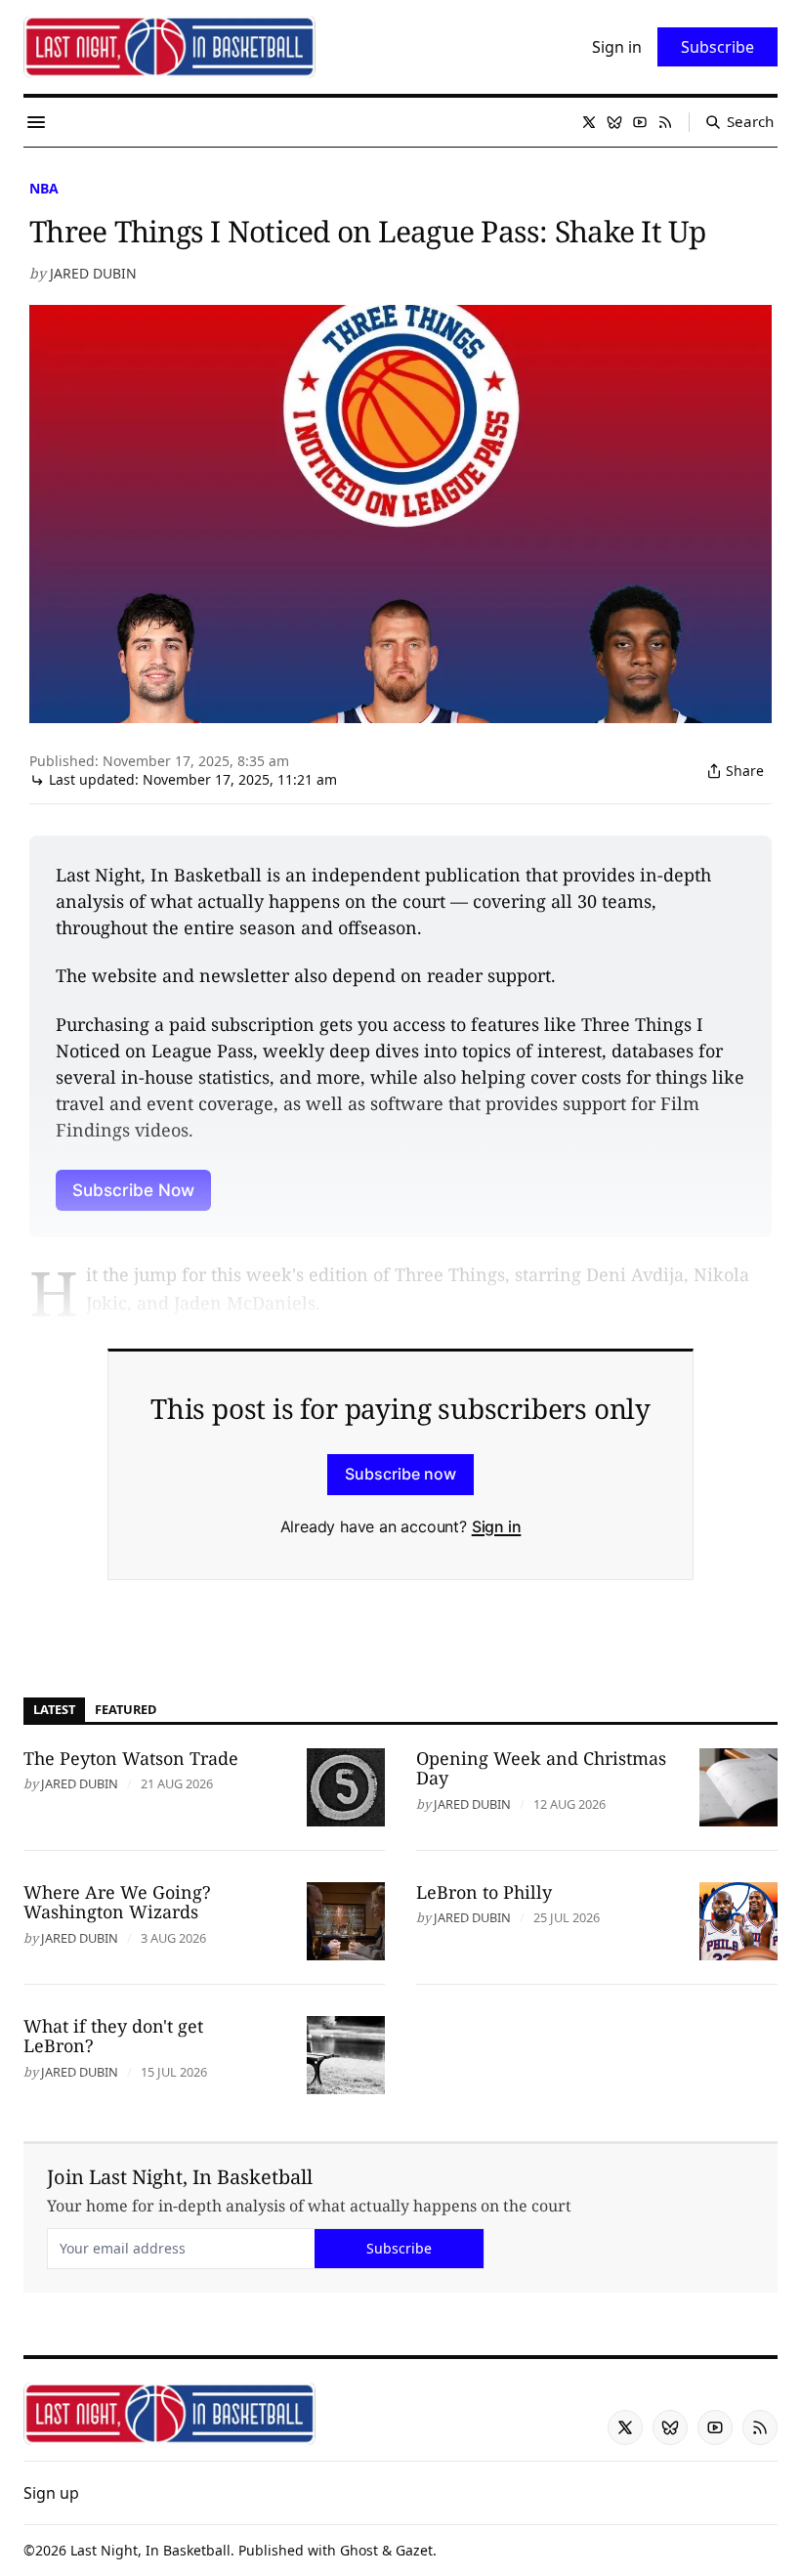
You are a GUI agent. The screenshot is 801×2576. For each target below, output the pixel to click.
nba (44, 188)
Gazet (414, 2550)
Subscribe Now (133, 1190)
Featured (126, 1709)
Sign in (497, 1526)
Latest (54, 1709)
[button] (51, 2493)
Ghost (359, 2550)
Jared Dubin (93, 273)
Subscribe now (400, 1474)
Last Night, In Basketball (150, 2550)
